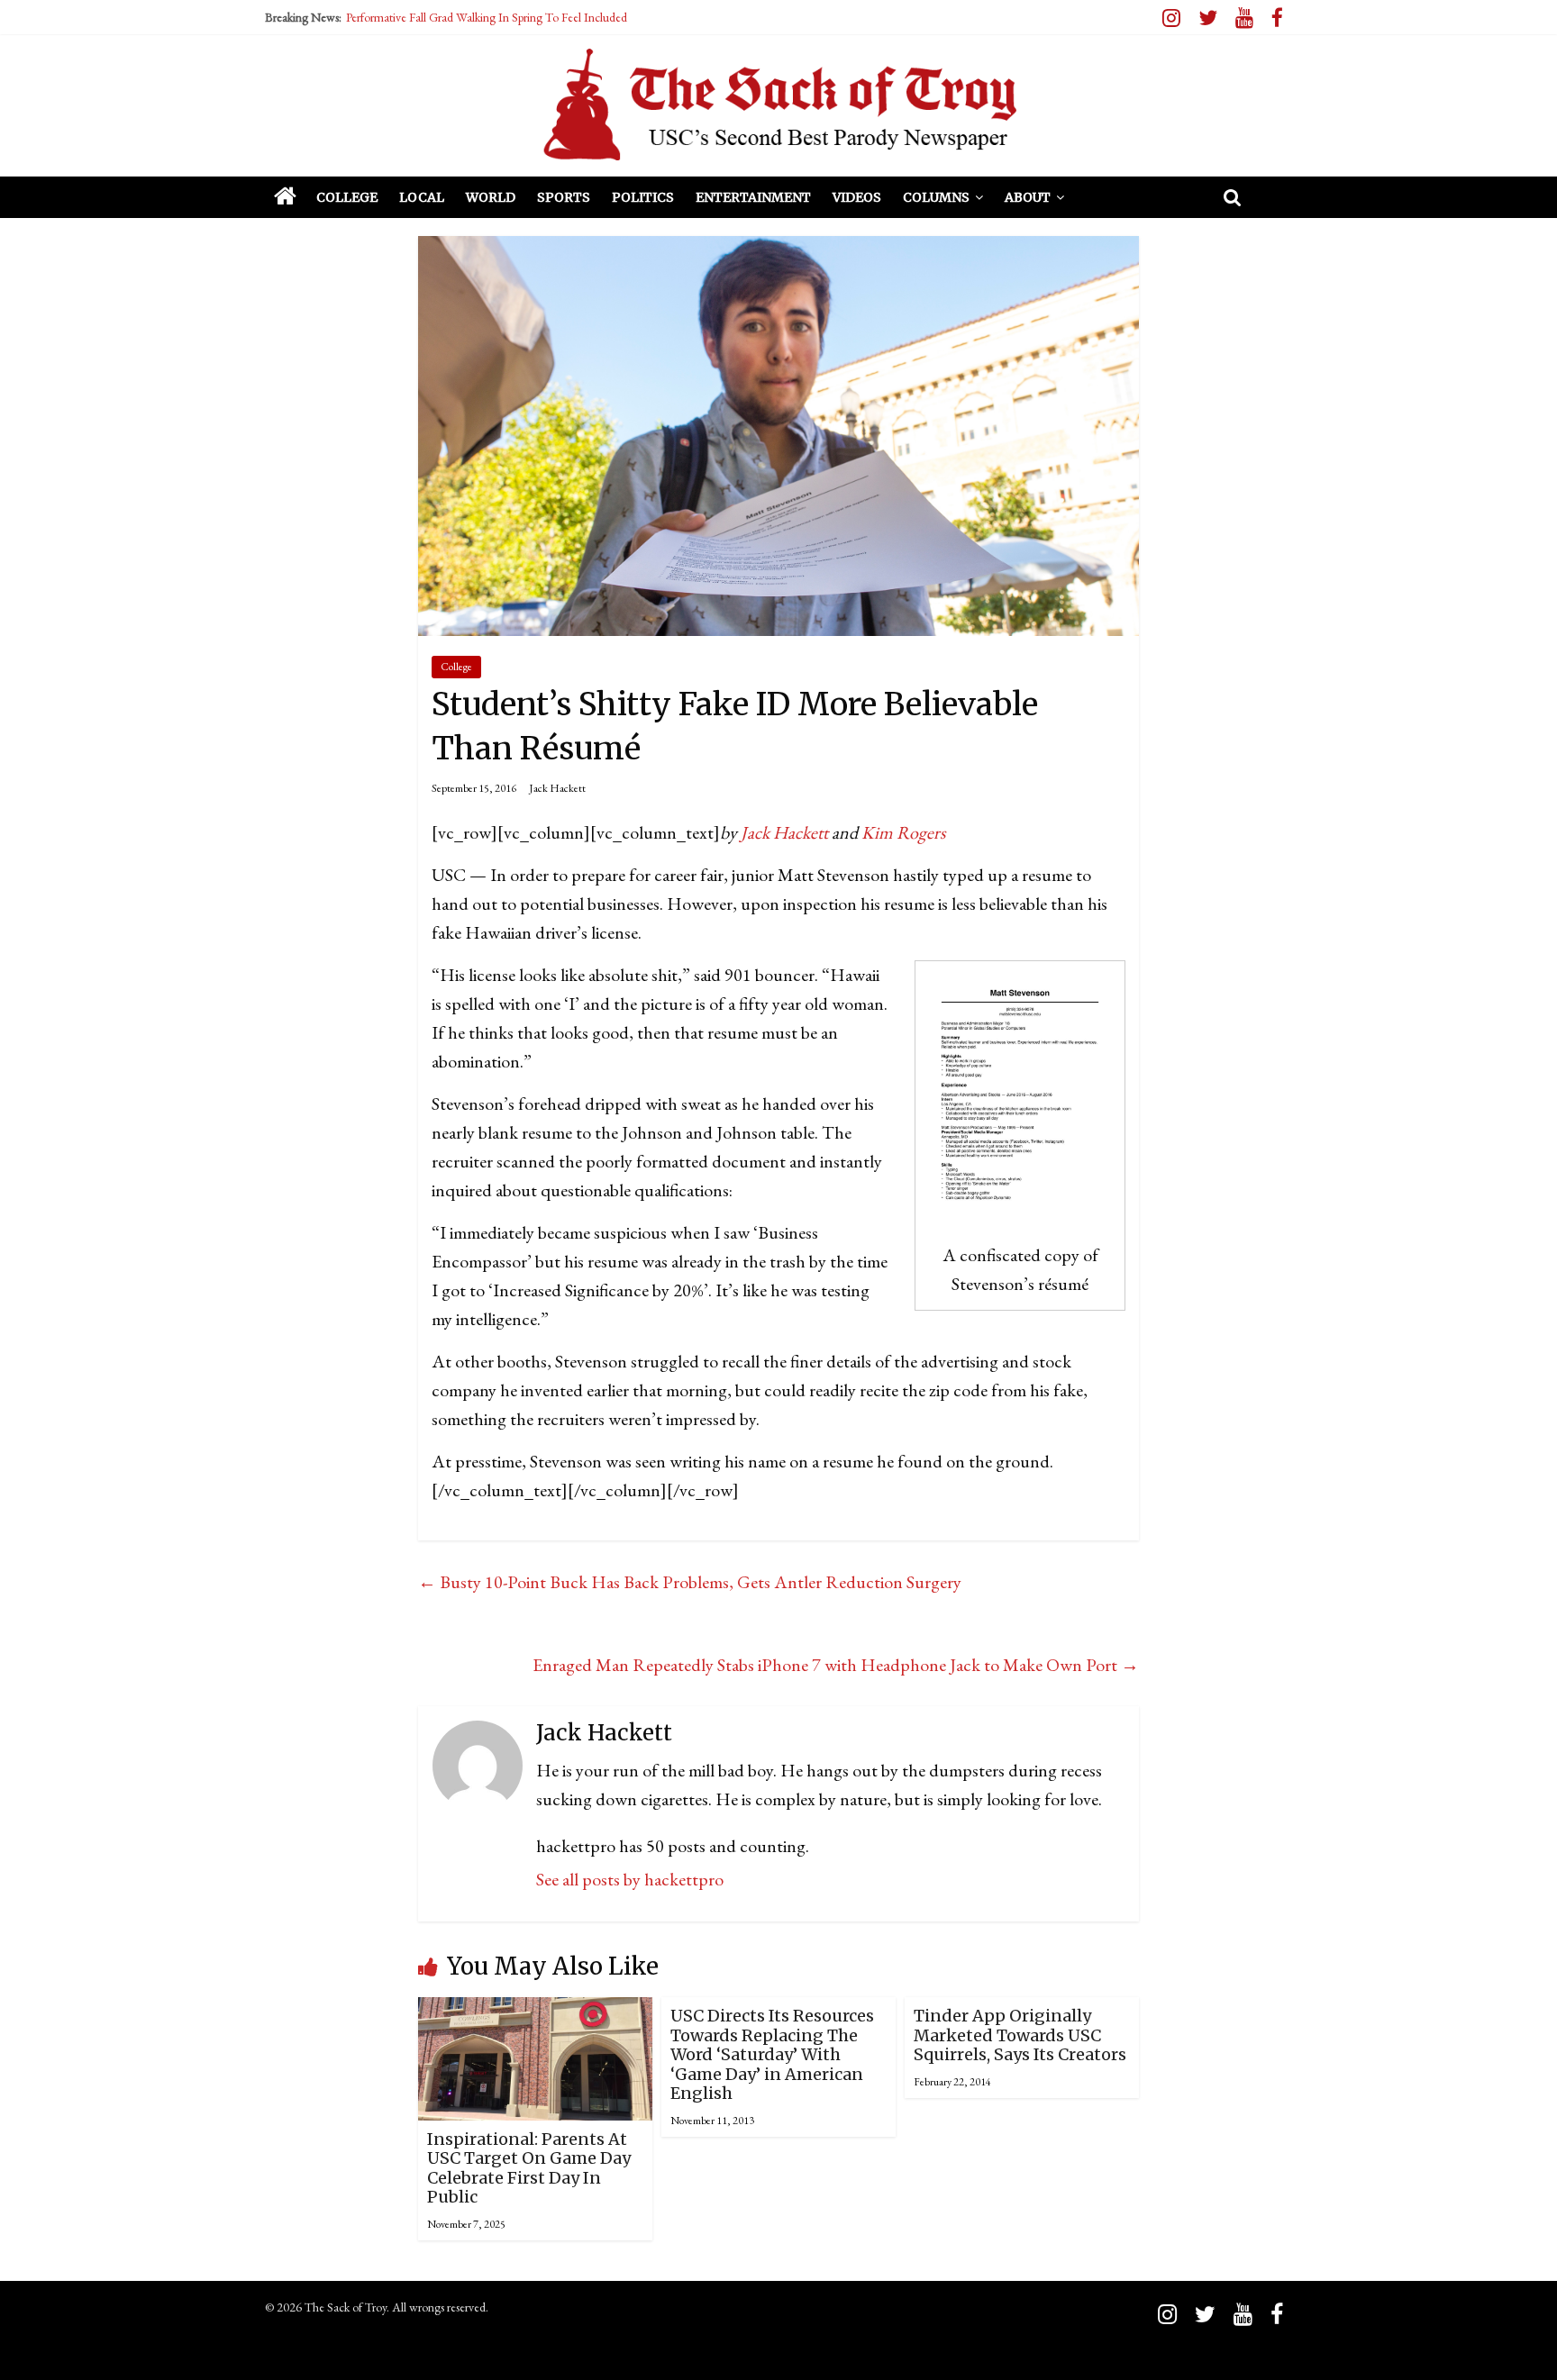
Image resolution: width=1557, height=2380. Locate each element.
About (1028, 197)
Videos (857, 197)
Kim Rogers (903, 832)
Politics (643, 197)
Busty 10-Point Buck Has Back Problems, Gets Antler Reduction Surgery (690, 1582)
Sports (564, 197)
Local (422, 197)
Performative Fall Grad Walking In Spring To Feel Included (487, 17)
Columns (936, 197)
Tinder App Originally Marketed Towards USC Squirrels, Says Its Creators (1020, 2035)
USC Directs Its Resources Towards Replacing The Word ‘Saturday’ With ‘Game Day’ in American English (772, 2054)
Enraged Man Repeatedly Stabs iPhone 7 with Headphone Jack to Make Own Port (836, 1665)
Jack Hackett (557, 788)
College (347, 197)
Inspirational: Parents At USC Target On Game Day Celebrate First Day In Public (529, 2168)
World (491, 197)
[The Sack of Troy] (778, 105)
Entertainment (753, 197)
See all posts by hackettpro (630, 1879)
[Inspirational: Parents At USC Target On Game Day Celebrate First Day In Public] (535, 2012)
